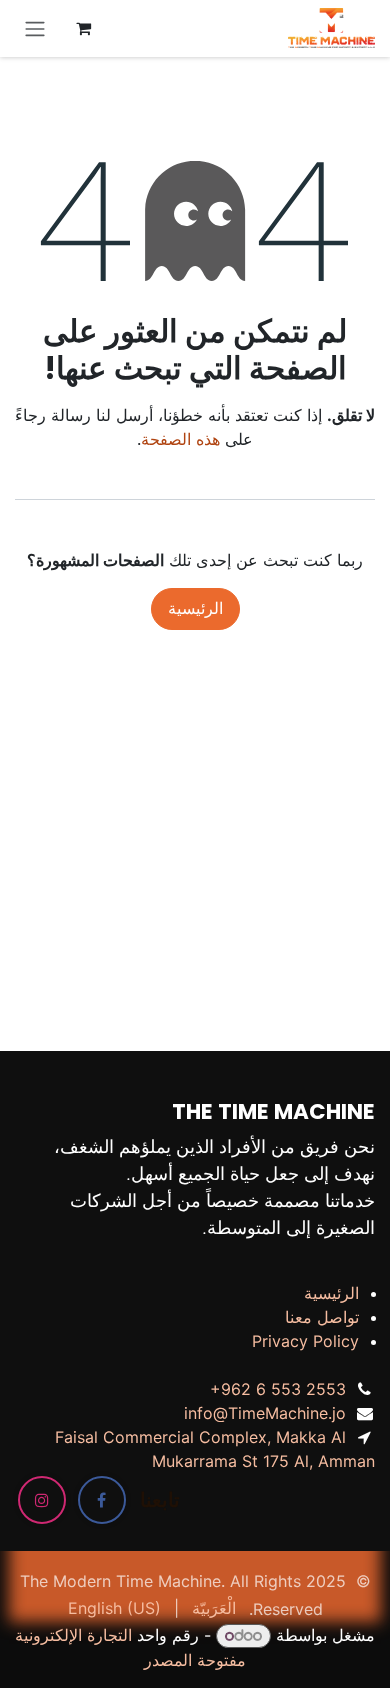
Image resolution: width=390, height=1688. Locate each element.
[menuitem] (214, 1608)
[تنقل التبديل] (35, 28)
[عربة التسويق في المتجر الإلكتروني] (83, 28)
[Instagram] (42, 1500)
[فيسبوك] (102, 1500)
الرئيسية (195, 608)
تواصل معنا (322, 1317)
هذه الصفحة (180, 439)
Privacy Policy (305, 1341)
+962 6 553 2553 (278, 1389)
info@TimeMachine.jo (265, 1413)
